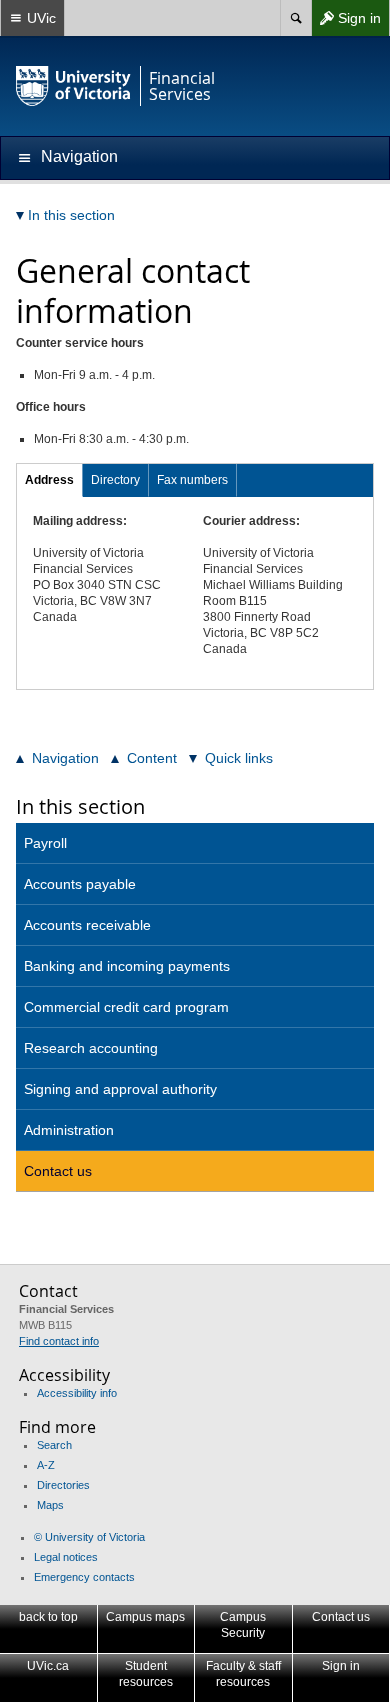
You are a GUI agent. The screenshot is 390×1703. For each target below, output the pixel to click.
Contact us (58, 1171)
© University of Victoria (89, 1537)
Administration (69, 1130)
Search (54, 1445)
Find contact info (59, 1341)
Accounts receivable (87, 925)
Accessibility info (77, 1393)
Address (49, 480)
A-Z (46, 1465)
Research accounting (91, 1048)
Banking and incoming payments (127, 966)
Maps (50, 1505)
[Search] (295, 18)
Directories (63, 1485)
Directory (115, 480)
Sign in (346, 22)
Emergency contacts (84, 1577)
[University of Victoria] (74, 86)
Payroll (45, 843)
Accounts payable (80, 884)
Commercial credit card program (126, 1007)
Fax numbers (192, 480)
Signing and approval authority (120, 1089)
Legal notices (66, 1557)
